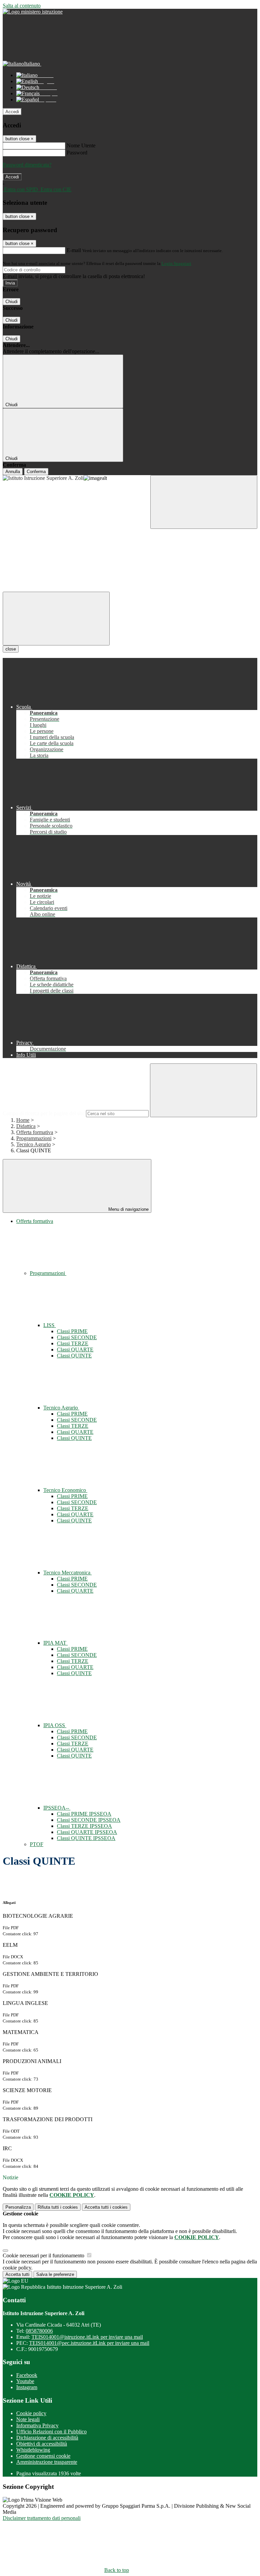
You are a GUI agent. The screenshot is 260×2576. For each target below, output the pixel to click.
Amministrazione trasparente (47, 2462)
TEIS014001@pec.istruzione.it (89, 2343)
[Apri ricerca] (204, 502)
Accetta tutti (106, 2207)
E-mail (74, 250)
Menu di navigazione (128, 1209)
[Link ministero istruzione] (33, 12)
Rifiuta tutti (58, 2207)
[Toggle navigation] (56, 619)
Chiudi (12, 302)
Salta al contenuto (22, 6)
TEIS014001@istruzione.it (87, 2337)
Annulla (13, 472)
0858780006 (39, 2331)
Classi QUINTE (74, 1356)
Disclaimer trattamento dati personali (42, 2518)
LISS (50, 1325)
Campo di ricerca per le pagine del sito (44, 1113)
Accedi (12, 112)
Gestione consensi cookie (43, 2456)
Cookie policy (31, 2413)
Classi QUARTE (75, 1350)
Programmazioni (34, 1138)
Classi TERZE (73, 1343)
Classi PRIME (72, 1331)
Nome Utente (81, 145)
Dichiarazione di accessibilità (47, 2438)
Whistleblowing (33, 2450)
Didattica (26, 1126)
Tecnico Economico (65, 1490)
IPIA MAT (56, 1643)
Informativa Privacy (37, 2425)
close (11, 649)
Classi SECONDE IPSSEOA (89, 1820)
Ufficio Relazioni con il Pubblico (51, 2432)
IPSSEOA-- (57, 1808)
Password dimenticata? (27, 165)
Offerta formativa (35, 1132)
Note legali (28, 2419)
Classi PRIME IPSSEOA (84, 1814)
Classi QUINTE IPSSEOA (86, 1838)
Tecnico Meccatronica (68, 1573)
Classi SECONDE (77, 1337)
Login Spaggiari (176, 263)
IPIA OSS (55, 1725)
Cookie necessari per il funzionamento (44, 2255)
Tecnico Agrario (34, 1144)
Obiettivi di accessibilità (42, 2444)
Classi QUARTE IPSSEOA (87, 1832)
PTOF (37, 1844)
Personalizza (18, 2207)
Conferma (36, 472)
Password (77, 153)
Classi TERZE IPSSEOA (84, 1826)
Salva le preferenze (55, 2274)
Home (23, 1120)
